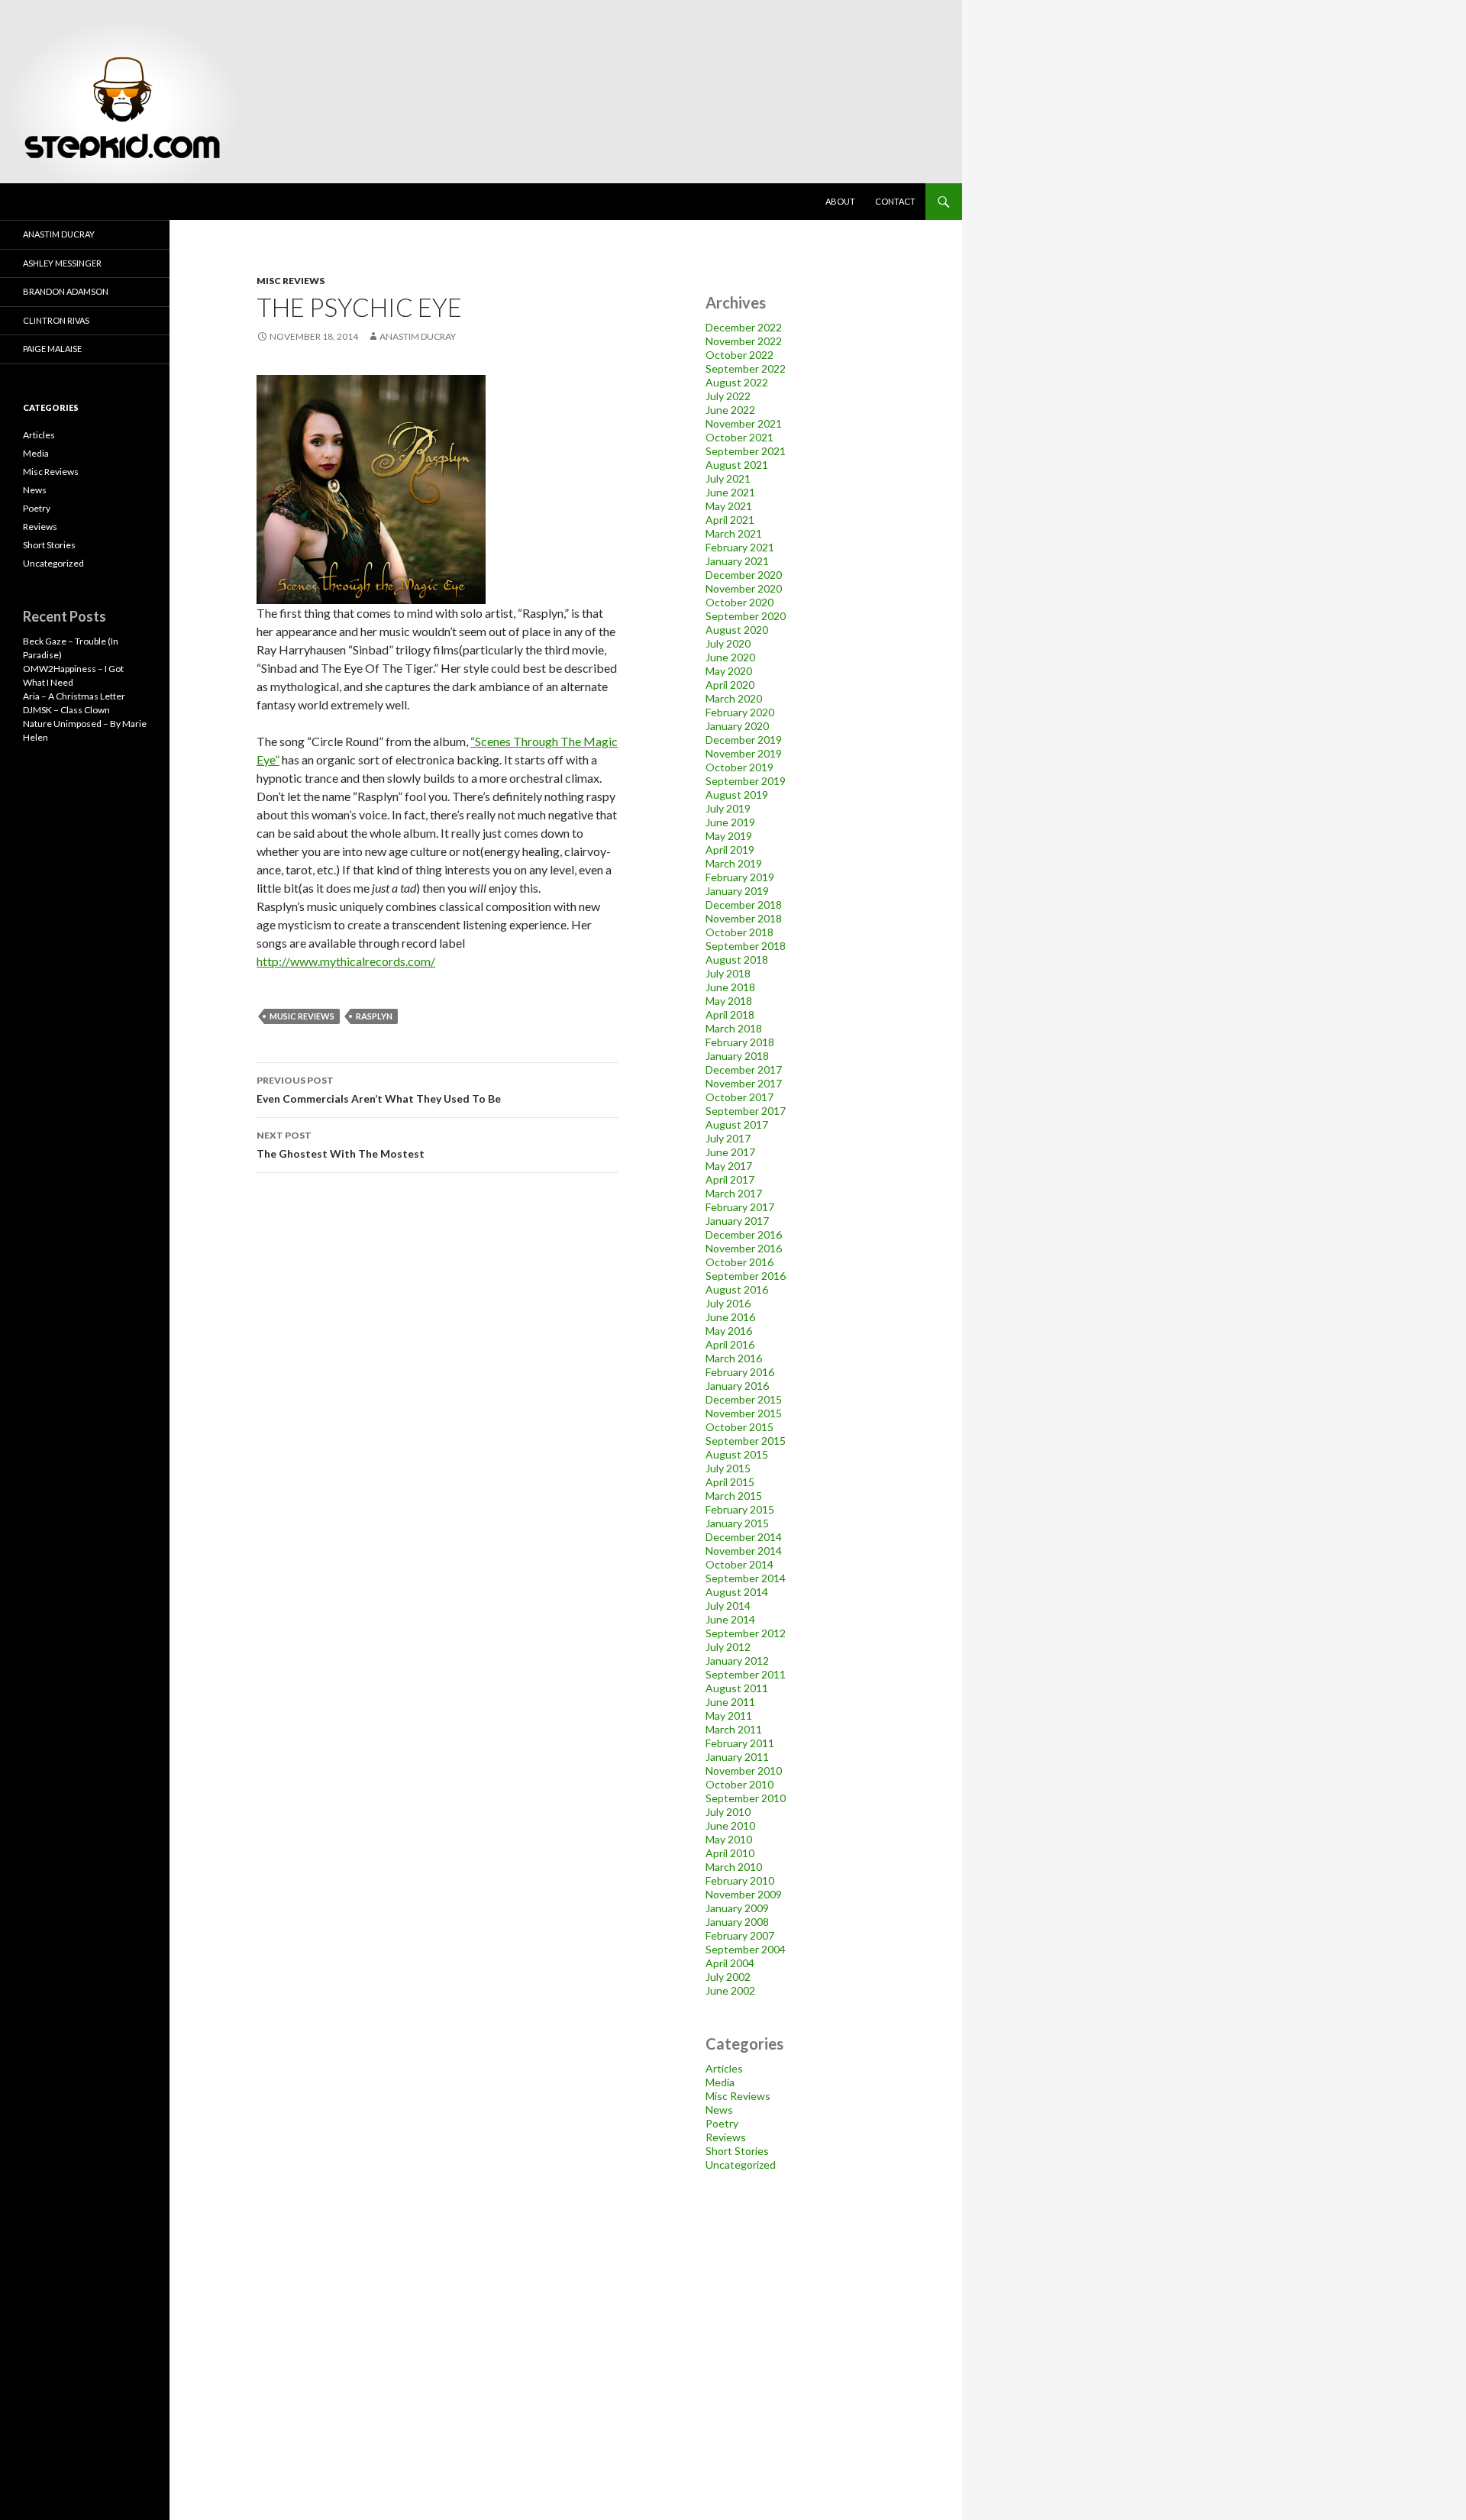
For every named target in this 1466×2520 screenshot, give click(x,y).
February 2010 (740, 1880)
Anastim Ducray (418, 336)
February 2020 (740, 712)
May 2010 (729, 1839)
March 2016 (734, 1358)
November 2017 (744, 1083)
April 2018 (730, 1014)
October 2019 (739, 767)
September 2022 (746, 368)
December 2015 (744, 1399)
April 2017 (730, 1179)
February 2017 (740, 1207)
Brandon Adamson (66, 291)
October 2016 (739, 1262)
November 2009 (744, 1894)
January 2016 (737, 1386)
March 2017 (734, 1193)
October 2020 (739, 602)
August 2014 (737, 1592)
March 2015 (734, 1496)
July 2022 (728, 396)
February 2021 (740, 547)
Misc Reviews (291, 281)
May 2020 (729, 671)
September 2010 (746, 1798)
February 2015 (740, 1509)
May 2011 (729, 1716)
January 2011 (737, 1757)
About (840, 201)
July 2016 (728, 1303)
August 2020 (737, 630)
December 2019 (744, 740)
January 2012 (737, 1661)
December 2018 (744, 905)
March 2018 (734, 1028)
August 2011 (737, 1688)
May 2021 (729, 506)
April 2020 (730, 685)
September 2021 (746, 451)
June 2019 (730, 822)
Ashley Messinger (62, 263)
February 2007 (740, 1935)
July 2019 (728, 808)
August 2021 (737, 465)
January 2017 (737, 1221)
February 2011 (740, 1743)
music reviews (302, 1016)
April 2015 (730, 1482)
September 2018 (746, 946)
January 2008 (737, 1922)
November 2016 (744, 1248)
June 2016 (730, 1317)
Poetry (722, 2123)
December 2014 (744, 1537)
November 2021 (744, 423)
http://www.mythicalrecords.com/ (346, 961)
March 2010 (734, 1867)
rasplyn (374, 1016)
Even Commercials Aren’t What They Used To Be (379, 1090)
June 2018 (730, 987)
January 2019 (737, 891)
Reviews (726, 2137)
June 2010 (730, 1825)
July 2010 (728, 1812)
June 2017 (730, 1152)
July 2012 (728, 1647)
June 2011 (730, 1702)
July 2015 (728, 1468)
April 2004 (730, 1963)
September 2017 (746, 1111)
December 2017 (744, 1069)
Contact (895, 201)
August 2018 (737, 960)
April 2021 (730, 520)
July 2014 (728, 1606)
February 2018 (740, 1042)
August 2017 (737, 1124)
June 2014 (730, 1619)
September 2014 (746, 1578)
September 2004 (746, 1949)
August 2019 (737, 795)
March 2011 (734, 1729)
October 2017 (739, 1097)
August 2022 (737, 382)
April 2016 (730, 1344)
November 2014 (744, 1551)
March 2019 (734, 863)
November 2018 (744, 918)
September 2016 (746, 1276)
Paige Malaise (52, 349)
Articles (724, 2068)
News (719, 2110)
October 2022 (739, 355)
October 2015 (739, 1427)
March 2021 (734, 533)
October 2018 (739, 932)
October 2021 (739, 437)
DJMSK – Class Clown (66, 710)
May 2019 (729, 836)
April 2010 (730, 1853)
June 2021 (730, 492)
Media (720, 2082)
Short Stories (737, 2151)
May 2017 (729, 1166)
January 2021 (737, 561)
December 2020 (744, 575)
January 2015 (737, 1523)
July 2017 (728, 1138)
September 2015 (746, 1441)
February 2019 (740, 877)
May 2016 (729, 1331)
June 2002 (730, 1990)
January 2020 (737, 726)
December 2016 (744, 1234)
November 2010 (744, 1770)
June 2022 (730, 410)
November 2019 (744, 753)
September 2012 (746, 1633)
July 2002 (728, 1977)
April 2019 (730, 850)
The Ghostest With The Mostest (341, 1145)
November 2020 (744, 588)
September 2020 (746, 616)
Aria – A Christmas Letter (74, 696)
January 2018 (737, 1056)
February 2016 (740, 1372)
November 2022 (744, 341)
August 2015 (737, 1454)
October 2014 (739, 1564)
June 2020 (730, 657)
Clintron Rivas (56, 320)
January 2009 (737, 1908)
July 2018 (728, 973)
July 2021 (728, 478)
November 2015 (744, 1413)
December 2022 (744, 327)
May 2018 (729, 1001)
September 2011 (746, 1674)
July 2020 (728, 643)
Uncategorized (741, 2165)
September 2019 (746, 781)
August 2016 (737, 1289)
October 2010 (739, 1784)
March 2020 (734, 698)
